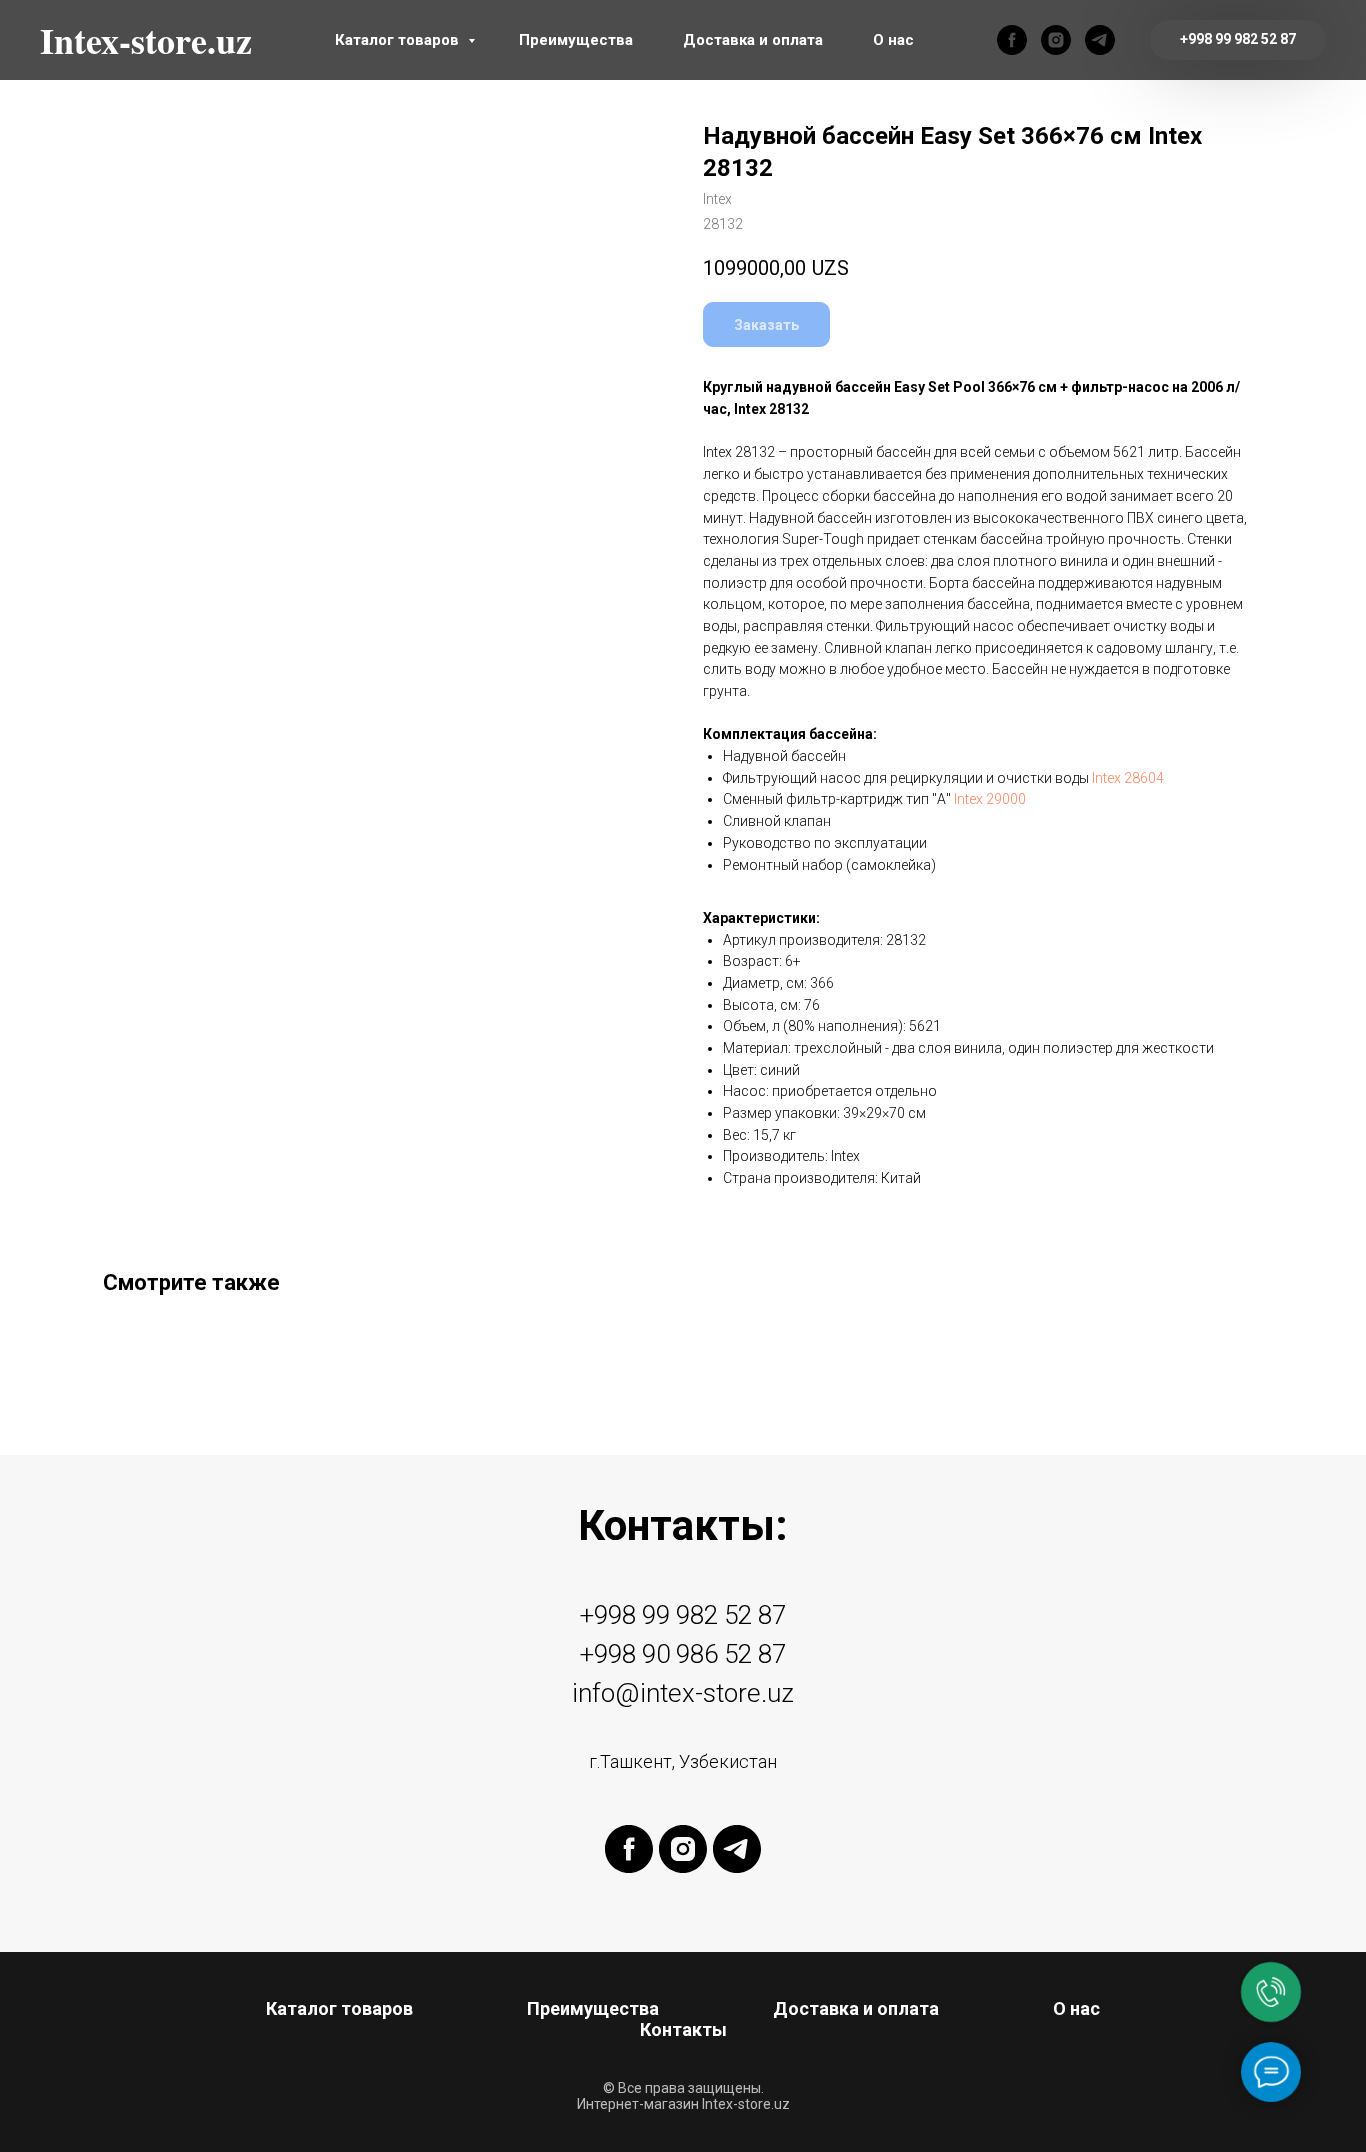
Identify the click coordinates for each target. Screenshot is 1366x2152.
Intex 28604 (1128, 778)
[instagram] (1056, 40)
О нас (893, 40)
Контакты (683, 2029)
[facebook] (1012, 40)
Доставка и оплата (753, 40)
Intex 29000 (990, 799)
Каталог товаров (399, 40)
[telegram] (1100, 40)
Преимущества (576, 40)
